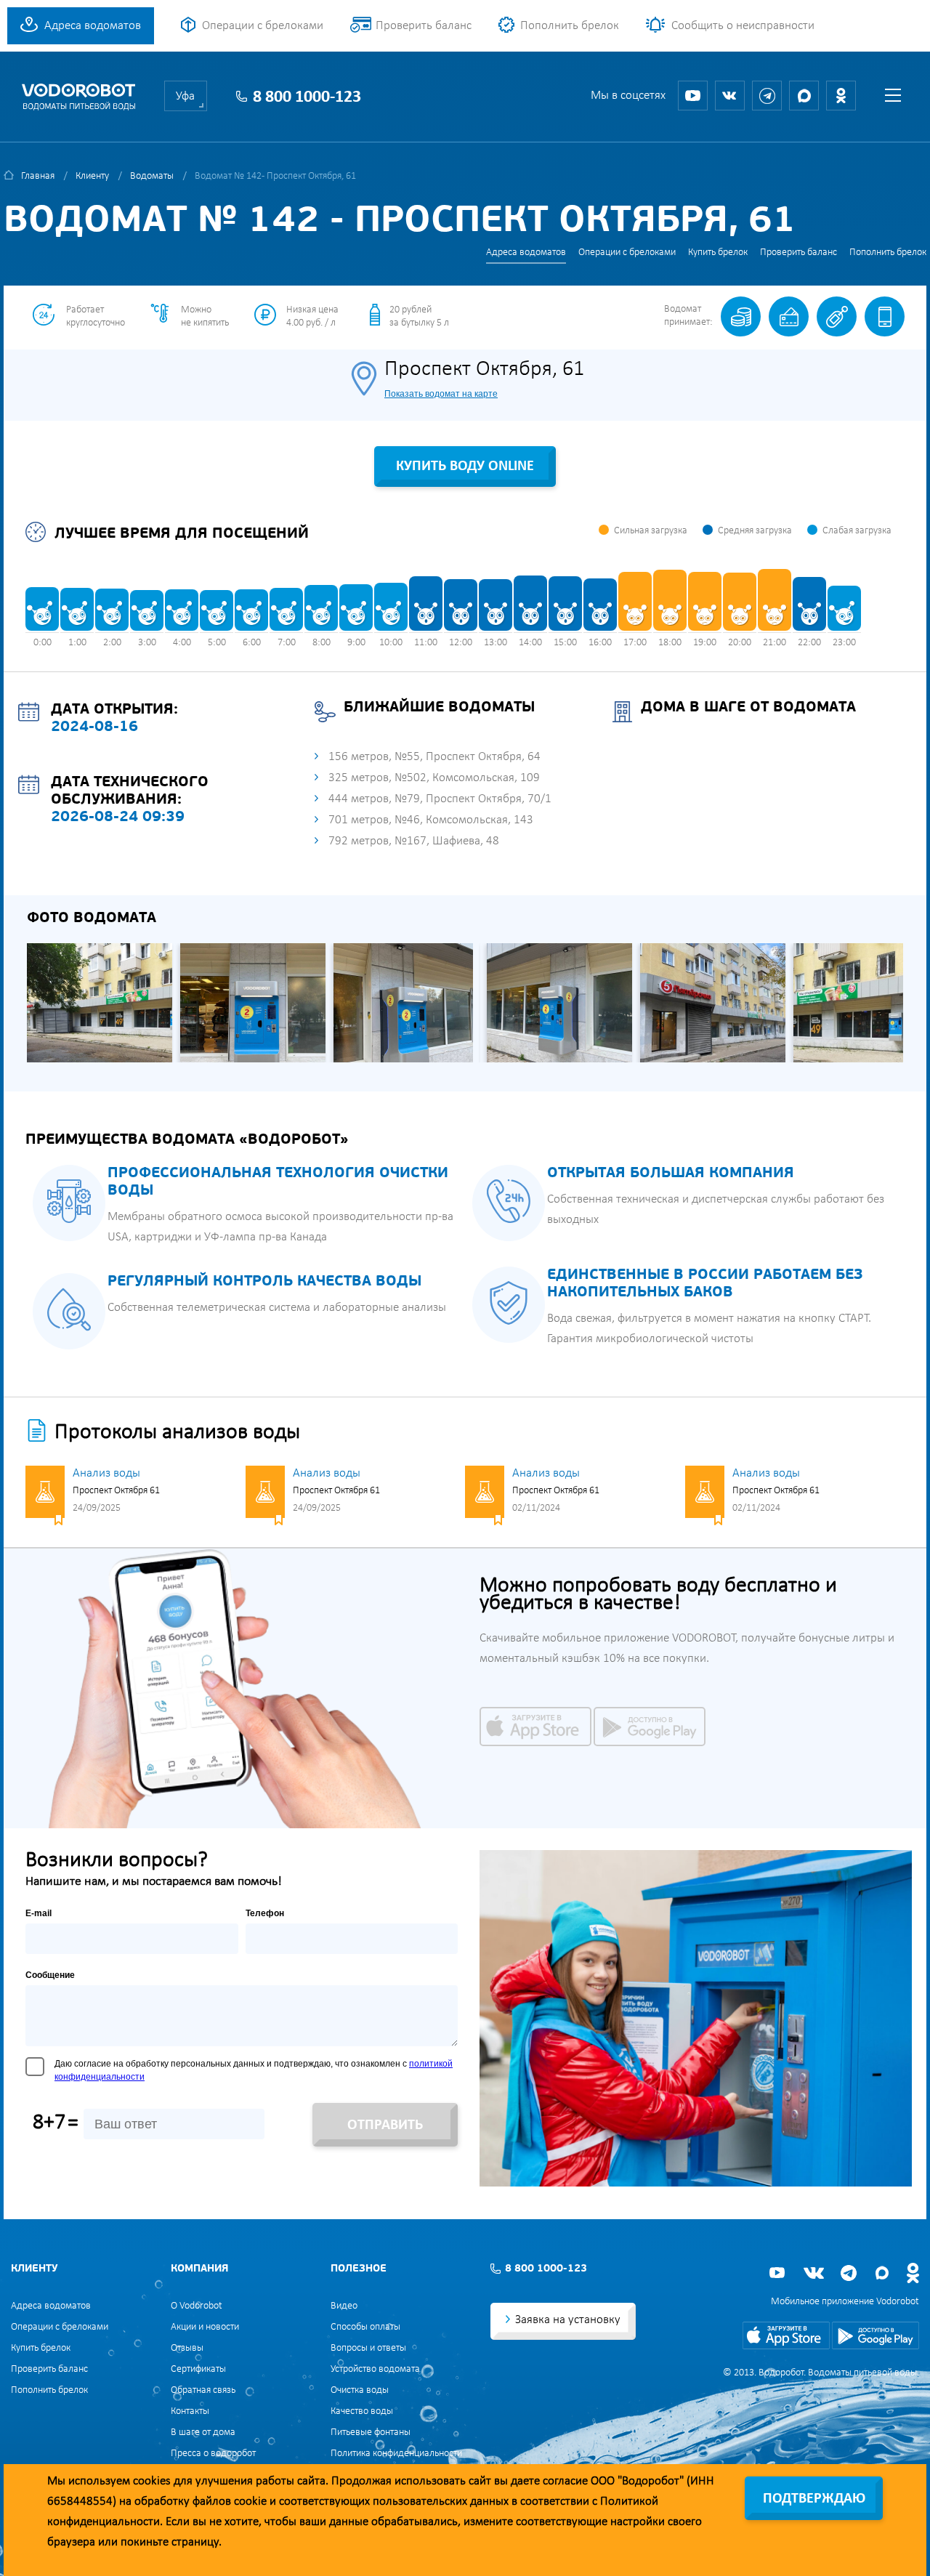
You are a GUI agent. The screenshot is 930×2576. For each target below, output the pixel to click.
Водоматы (152, 176)
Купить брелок (718, 253)
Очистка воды (360, 2390)
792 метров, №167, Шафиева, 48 (414, 841)
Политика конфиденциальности (396, 2454)
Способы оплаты (365, 2327)
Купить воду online (465, 467)
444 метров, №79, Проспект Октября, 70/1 (440, 799)
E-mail (39, 1913)
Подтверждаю (814, 2499)
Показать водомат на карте (441, 394)
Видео (344, 2306)
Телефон (265, 1913)
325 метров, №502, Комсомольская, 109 (434, 778)
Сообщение (50, 1975)
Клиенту (92, 176)
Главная (38, 176)
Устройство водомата (375, 2369)
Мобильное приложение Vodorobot (845, 2302)
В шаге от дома (203, 2432)
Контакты (190, 2411)
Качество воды (362, 2411)
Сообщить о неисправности (743, 26)
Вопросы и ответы (368, 2348)
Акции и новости (205, 2327)
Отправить (385, 2125)
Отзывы (187, 2348)
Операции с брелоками (263, 26)
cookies (152, 2481)
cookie (250, 2502)
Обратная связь (203, 2390)
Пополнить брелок (570, 26)
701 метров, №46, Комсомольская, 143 (431, 820)
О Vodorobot (197, 2306)
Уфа (185, 96)
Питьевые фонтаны (371, 2432)
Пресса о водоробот (213, 2454)
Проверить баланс (424, 26)
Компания (199, 2269)
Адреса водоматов (93, 26)
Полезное (359, 2269)
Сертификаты (198, 2369)
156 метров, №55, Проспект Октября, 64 (434, 757)
